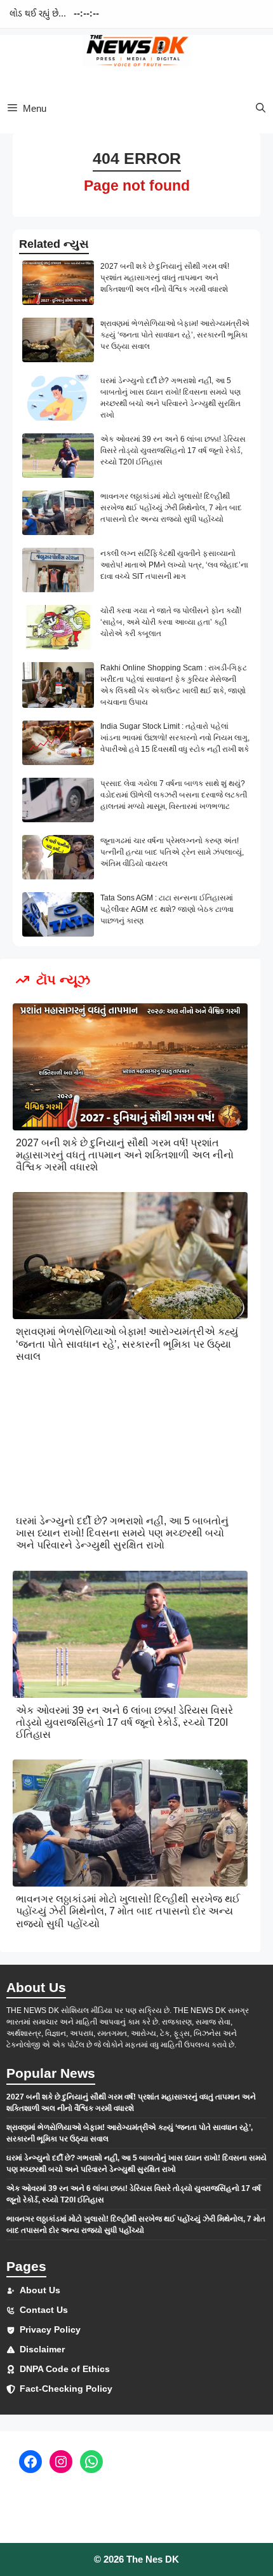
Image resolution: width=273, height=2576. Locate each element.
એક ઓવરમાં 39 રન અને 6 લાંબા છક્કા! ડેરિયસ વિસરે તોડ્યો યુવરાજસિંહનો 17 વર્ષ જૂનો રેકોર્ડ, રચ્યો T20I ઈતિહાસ (173, 451)
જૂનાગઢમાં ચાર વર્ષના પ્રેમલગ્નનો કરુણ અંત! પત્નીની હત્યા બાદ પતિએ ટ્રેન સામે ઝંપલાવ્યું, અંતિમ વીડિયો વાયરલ (172, 852)
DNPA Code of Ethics (65, 2369)
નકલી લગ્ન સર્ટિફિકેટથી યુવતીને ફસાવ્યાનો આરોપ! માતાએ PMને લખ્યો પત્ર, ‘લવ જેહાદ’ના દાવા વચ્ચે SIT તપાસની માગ (174, 565)
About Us (40, 2290)
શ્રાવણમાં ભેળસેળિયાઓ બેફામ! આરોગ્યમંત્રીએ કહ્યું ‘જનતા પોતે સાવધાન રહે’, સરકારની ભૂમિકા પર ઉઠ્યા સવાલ (175, 335)
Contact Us (44, 2310)
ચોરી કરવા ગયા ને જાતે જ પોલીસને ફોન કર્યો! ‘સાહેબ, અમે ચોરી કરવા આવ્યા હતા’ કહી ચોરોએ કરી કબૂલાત (171, 622)
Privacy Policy (50, 2329)
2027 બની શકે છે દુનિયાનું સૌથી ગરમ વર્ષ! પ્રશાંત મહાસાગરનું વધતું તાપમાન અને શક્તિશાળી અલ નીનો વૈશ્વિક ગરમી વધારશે (165, 278)
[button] (261, 108)
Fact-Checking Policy (66, 2389)
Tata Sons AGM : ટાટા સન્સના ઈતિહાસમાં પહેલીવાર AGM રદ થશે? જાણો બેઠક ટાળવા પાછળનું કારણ (167, 909)
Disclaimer (42, 2349)
